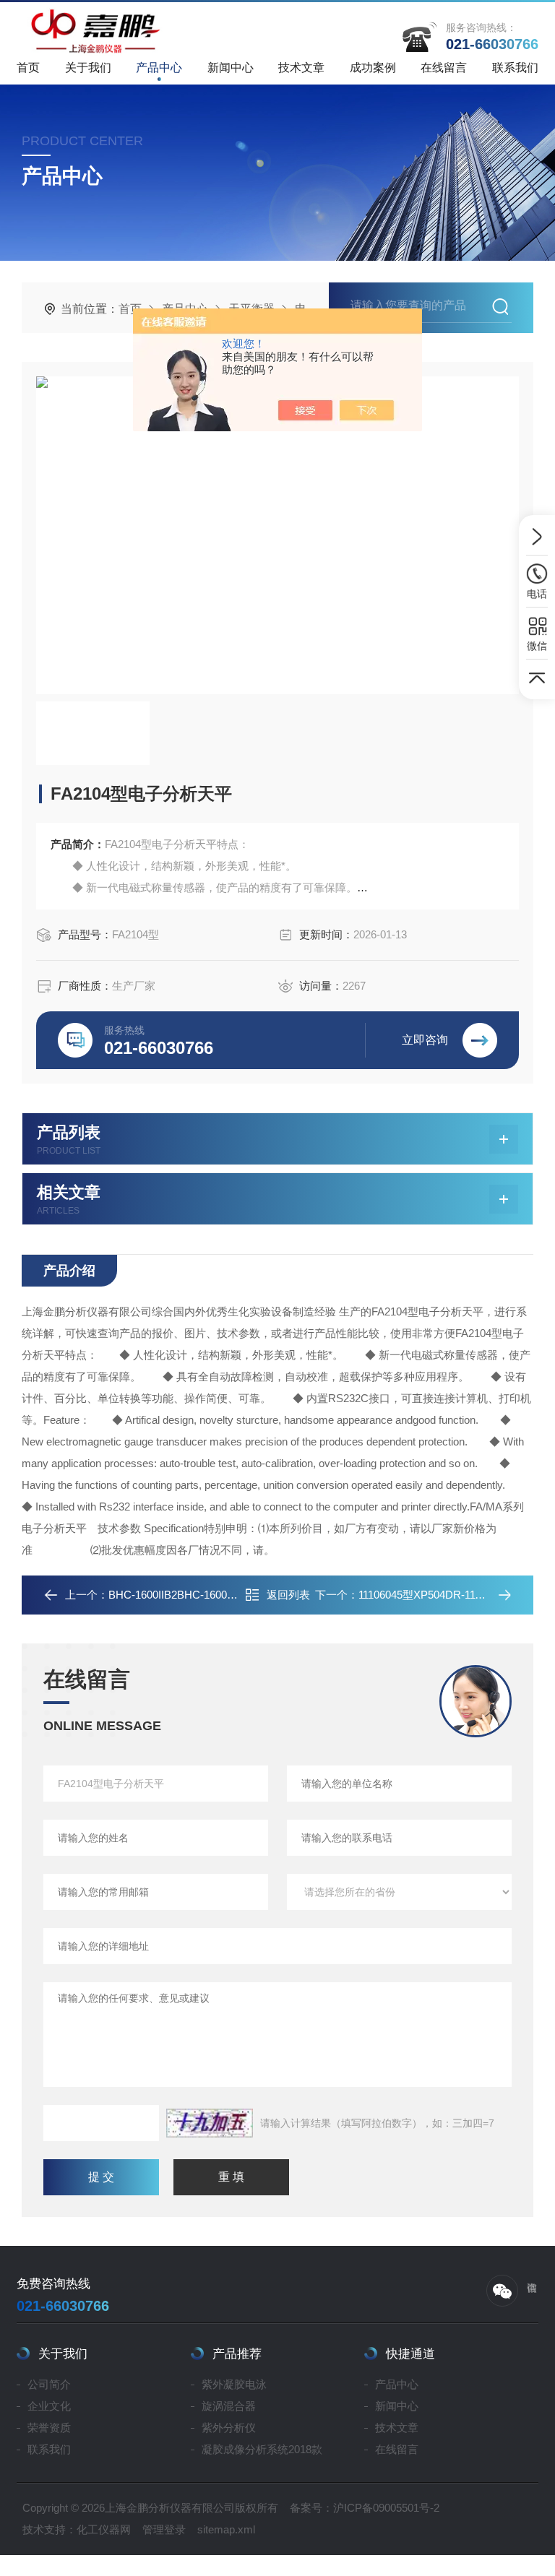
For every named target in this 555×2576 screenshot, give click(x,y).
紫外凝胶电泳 (234, 2384)
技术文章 (301, 68)
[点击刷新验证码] (210, 2123)
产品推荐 (237, 2354)
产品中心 (159, 68)
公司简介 (49, 2384)
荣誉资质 (49, 2428)
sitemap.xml (226, 2529)
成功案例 (373, 68)
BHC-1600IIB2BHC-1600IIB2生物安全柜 (204, 1595)
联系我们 (515, 68)
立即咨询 (425, 1040)
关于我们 (88, 68)
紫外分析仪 (229, 2428)
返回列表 (288, 1595)
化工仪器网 (104, 2529)
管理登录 (164, 2529)
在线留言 (444, 68)
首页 (28, 68)
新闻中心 (231, 68)
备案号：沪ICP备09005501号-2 (365, 2508)
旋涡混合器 (229, 2406)
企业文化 (49, 2406)
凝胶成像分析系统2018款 (262, 2449)
